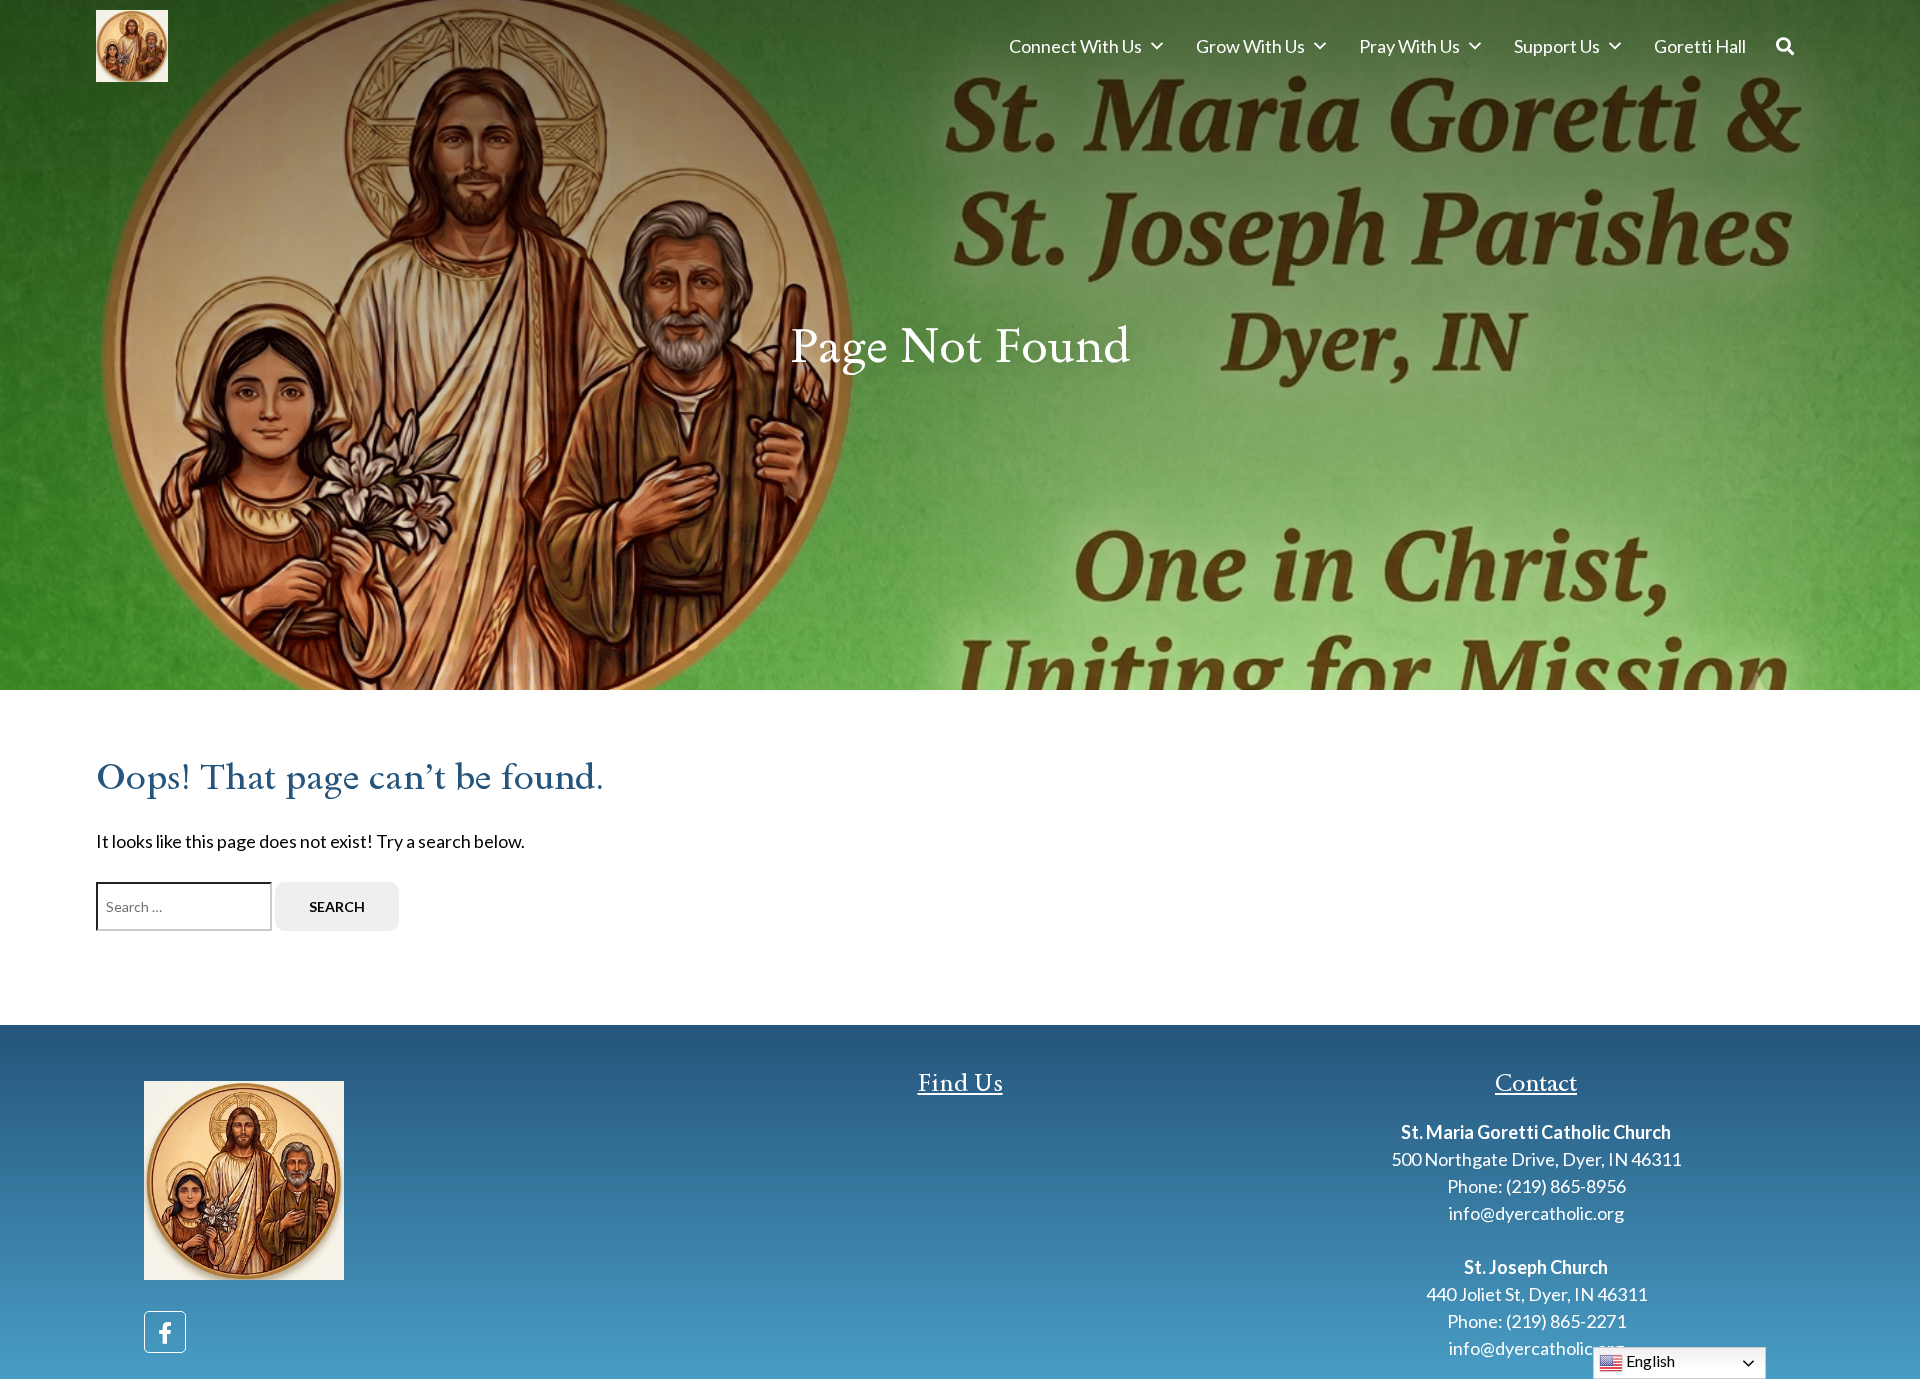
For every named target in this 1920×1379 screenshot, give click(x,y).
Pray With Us (1409, 46)
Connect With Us (1075, 46)
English (1649, 1360)
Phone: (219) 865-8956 (1536, 1186)
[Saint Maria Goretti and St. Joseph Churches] (132, 46)
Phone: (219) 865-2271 (1536, 1321)
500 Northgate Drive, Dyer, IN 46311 (1536, 1159)
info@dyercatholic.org (1536, 1213)
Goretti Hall (1700, 46)
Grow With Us (1250, 46)
